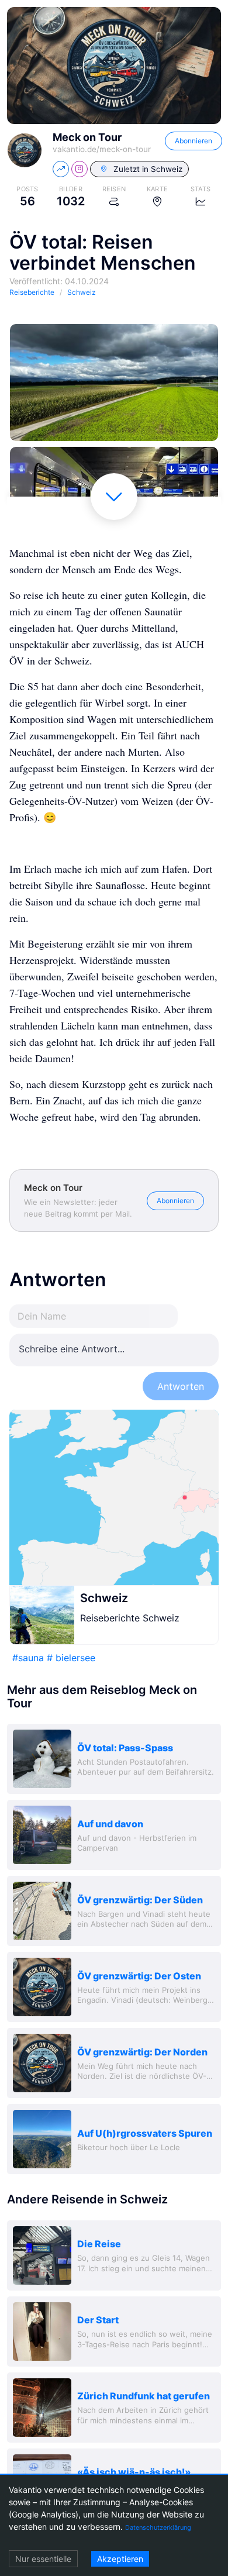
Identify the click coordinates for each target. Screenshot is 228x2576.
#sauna (28, 1658)
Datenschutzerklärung (158, 2527)
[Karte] (114, 1497)
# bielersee (71, 1658)
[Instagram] (80, 169)
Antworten (181, 1386)
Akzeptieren (120, 2559)
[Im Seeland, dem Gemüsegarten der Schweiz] (114, 383)
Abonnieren (194, 141)
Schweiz (104, 1598)
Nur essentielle (43, 2559)
